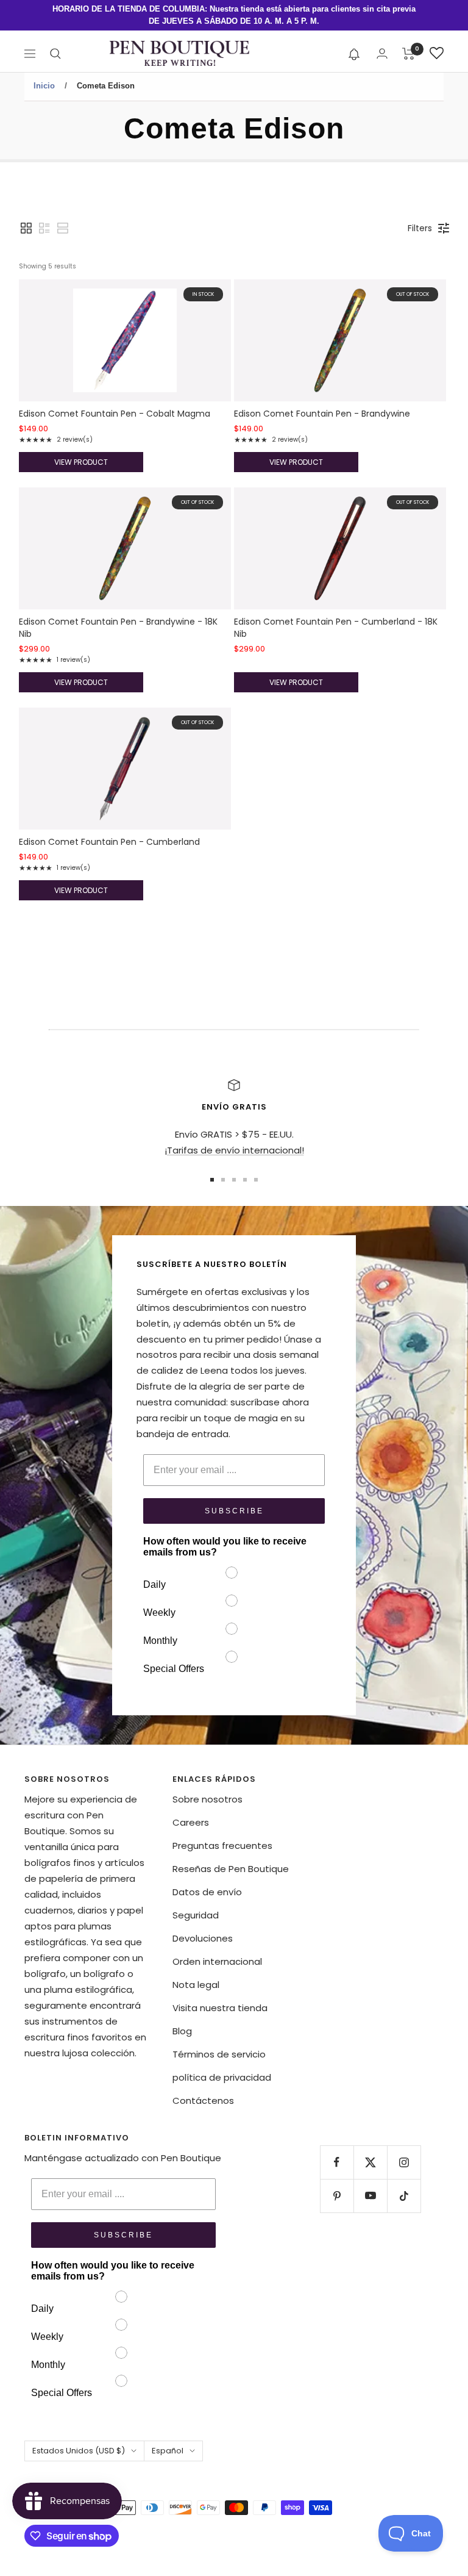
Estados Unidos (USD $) (79, 2451)
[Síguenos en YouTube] (370, 2196)
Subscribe (234, 1511)
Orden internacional (217, 1961)
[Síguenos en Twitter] (370, 2162)
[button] (354, 54)
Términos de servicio (219, 2054)
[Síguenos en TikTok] (404, 2196)
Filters (420, 228)
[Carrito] (409, 54)
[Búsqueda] (55, 54)
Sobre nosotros (207, 1799)
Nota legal (196, 1985)
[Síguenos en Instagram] (404, 2162)
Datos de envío (207, 1892)
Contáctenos (203, 2101)
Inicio (44, 86)
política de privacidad (222, 2077)
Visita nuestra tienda (220, 2008)
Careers (191, 1822)
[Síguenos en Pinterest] (337, 2196)
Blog (182, 2031)
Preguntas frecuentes (222, 1846)
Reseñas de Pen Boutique (231, 1869)
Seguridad (196, 1915)
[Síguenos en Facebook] (337, 2162)
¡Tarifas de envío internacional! (234, 1150)
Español (168, 2451)
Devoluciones (203, 1938)
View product (81, 462)
